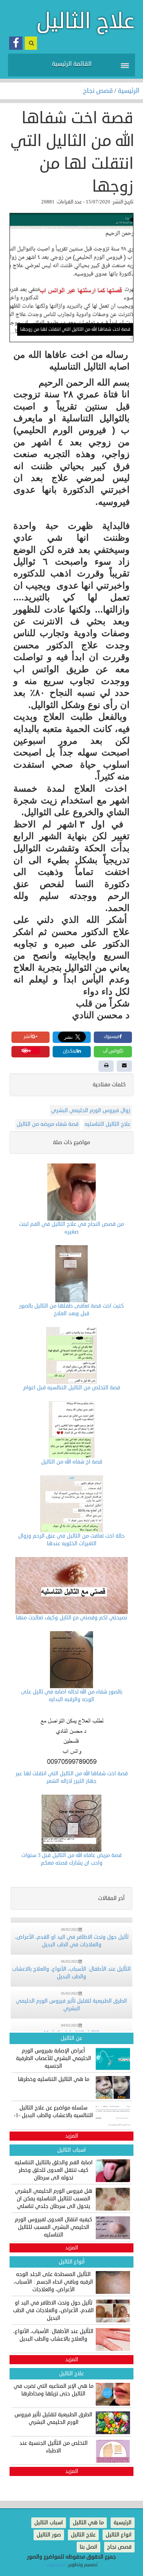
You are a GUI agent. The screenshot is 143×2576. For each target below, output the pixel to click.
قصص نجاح (99, 91)
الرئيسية (129, 91)
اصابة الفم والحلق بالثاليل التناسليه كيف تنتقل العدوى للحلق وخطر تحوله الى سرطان (54, 2170)
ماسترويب (55, 2565)
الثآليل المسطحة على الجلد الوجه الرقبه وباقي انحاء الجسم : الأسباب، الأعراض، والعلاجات (53, 2282)
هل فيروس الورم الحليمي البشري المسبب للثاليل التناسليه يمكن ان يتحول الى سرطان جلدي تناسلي (54, 2199)
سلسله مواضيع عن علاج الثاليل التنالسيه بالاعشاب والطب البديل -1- (53, 2112)
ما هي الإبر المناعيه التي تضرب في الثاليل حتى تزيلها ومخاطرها (54, 2390)
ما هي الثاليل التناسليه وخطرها (54, 2079)
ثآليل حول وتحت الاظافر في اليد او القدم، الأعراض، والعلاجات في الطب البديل (53, 2310)
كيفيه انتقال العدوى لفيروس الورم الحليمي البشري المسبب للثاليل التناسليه (54, 2227)
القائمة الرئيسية (72, 64)
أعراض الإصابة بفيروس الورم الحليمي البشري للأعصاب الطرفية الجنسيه (54, 2058)
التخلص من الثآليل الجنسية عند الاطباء (54, 2447)
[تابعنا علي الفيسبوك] (16, 43)
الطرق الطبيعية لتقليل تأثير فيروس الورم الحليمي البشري (53, 2418)
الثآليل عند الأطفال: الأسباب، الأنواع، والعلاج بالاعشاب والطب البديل (53, 2335)
